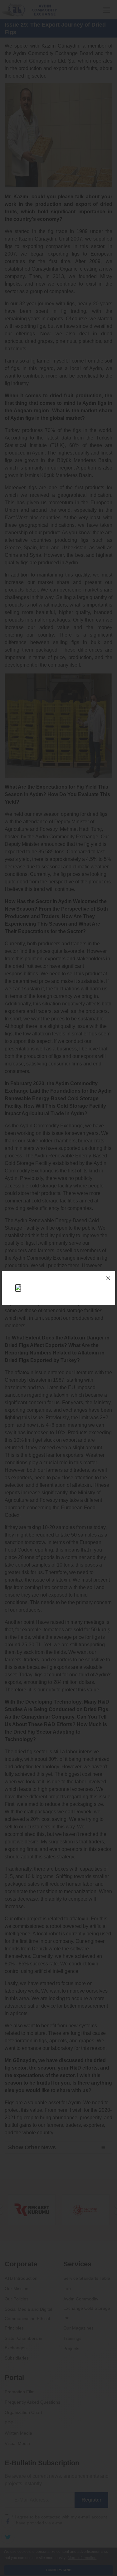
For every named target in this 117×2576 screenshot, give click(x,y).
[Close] (108, 1278)
